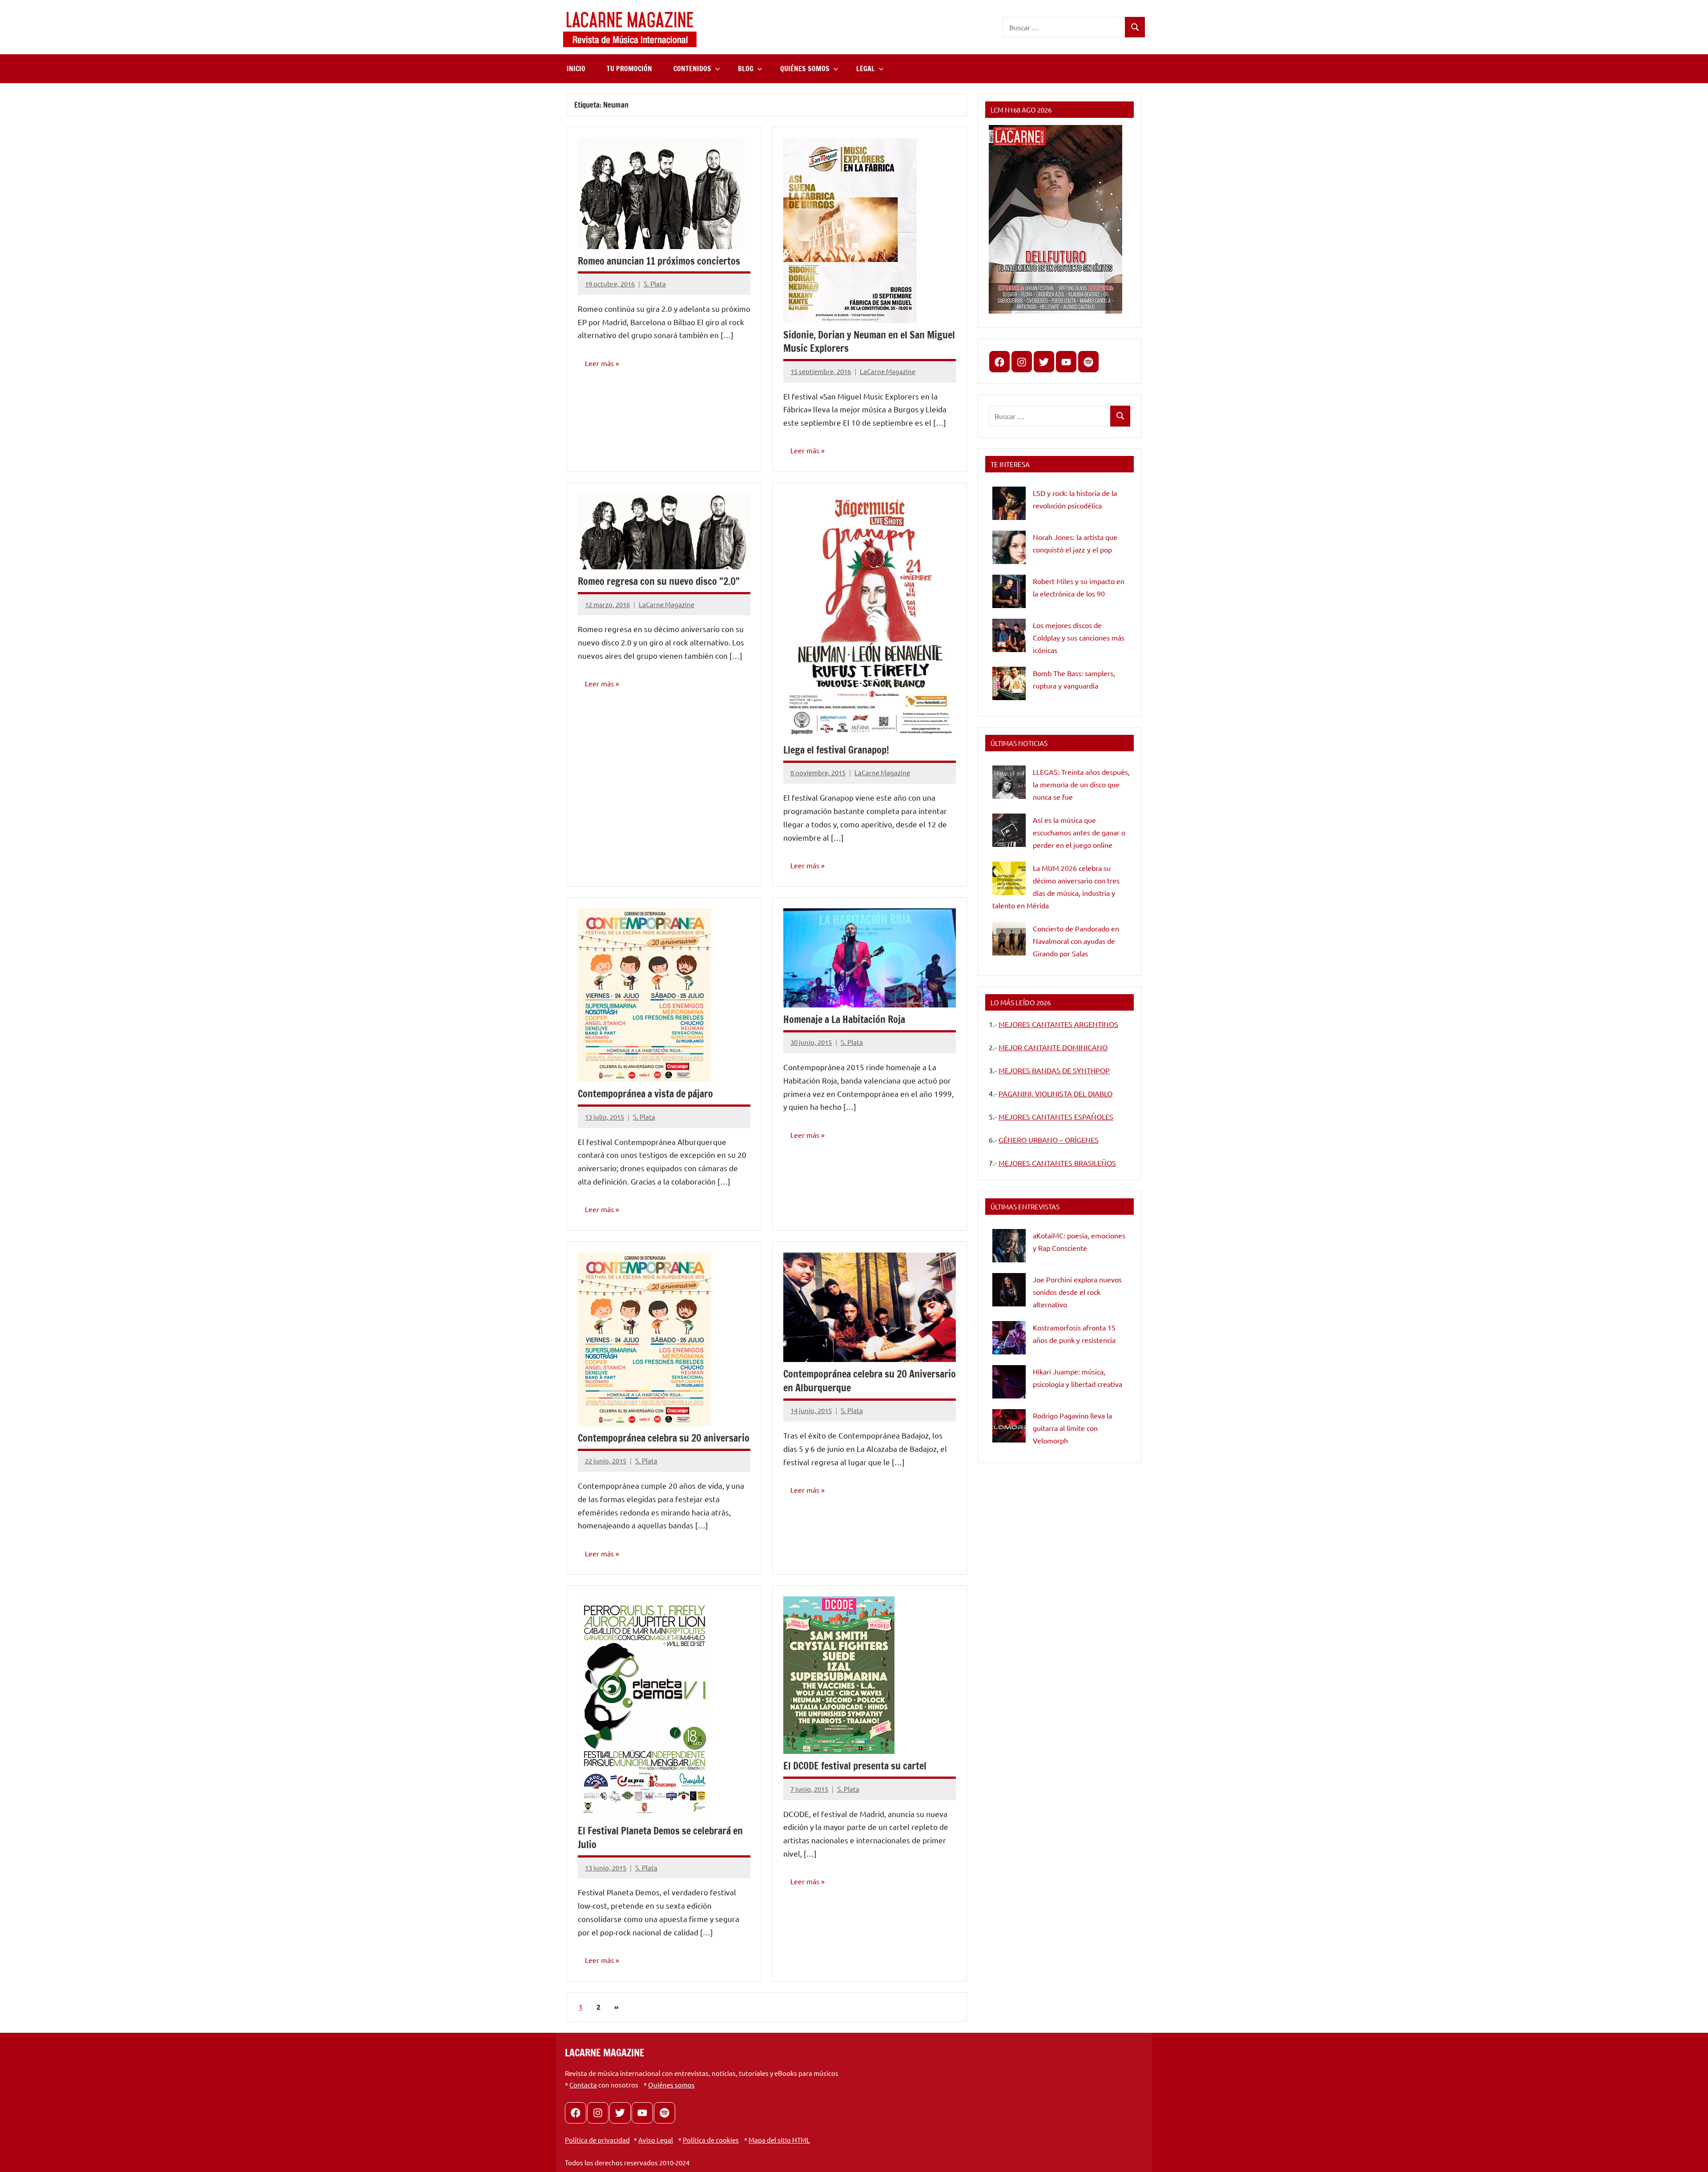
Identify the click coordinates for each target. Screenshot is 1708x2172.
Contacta (583, 2085)
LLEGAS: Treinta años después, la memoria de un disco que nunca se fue (1081, 784)
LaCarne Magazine (888, 371)
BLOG (746, 69)
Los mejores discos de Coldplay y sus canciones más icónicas (1079, 637)
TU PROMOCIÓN (629, 69)
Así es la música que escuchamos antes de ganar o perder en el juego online (1079, 832)
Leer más (599, 363)
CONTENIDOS (692, 69)
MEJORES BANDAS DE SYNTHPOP (1054, 1070)
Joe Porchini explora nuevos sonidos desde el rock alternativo (1077, 1292)
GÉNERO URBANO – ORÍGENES (1049, 1140)
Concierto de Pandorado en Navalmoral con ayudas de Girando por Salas (1076, 941)
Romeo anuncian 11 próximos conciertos (659, 261)
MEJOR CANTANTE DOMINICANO (1053, 1047)
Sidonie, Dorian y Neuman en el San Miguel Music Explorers (869, 342)
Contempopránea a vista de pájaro (645, 1094)
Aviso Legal (656, 2140)
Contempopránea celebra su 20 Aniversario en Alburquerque (870, 1381)
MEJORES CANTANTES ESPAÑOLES (1056, 1116)
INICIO (576, 69)
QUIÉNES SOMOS (805, 69)
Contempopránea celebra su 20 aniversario (664, 1438)
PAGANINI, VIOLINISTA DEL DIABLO (1055, 1093)
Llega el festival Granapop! (836, 750)
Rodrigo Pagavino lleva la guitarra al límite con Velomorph (1072, 1428)
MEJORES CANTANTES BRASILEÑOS (1057, 1163)
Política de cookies (711, 2140)
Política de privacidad (597, 2140)
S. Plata (655, 284)
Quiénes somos (671, 2085)
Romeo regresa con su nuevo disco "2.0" (659, 581)
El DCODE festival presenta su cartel (855, 1766)
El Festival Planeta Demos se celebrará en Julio (660, 1838)
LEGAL (866, 69)
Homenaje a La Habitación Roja (844, 1019)
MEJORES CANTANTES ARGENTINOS (1058, 1024)
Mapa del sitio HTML (779, 2140)
